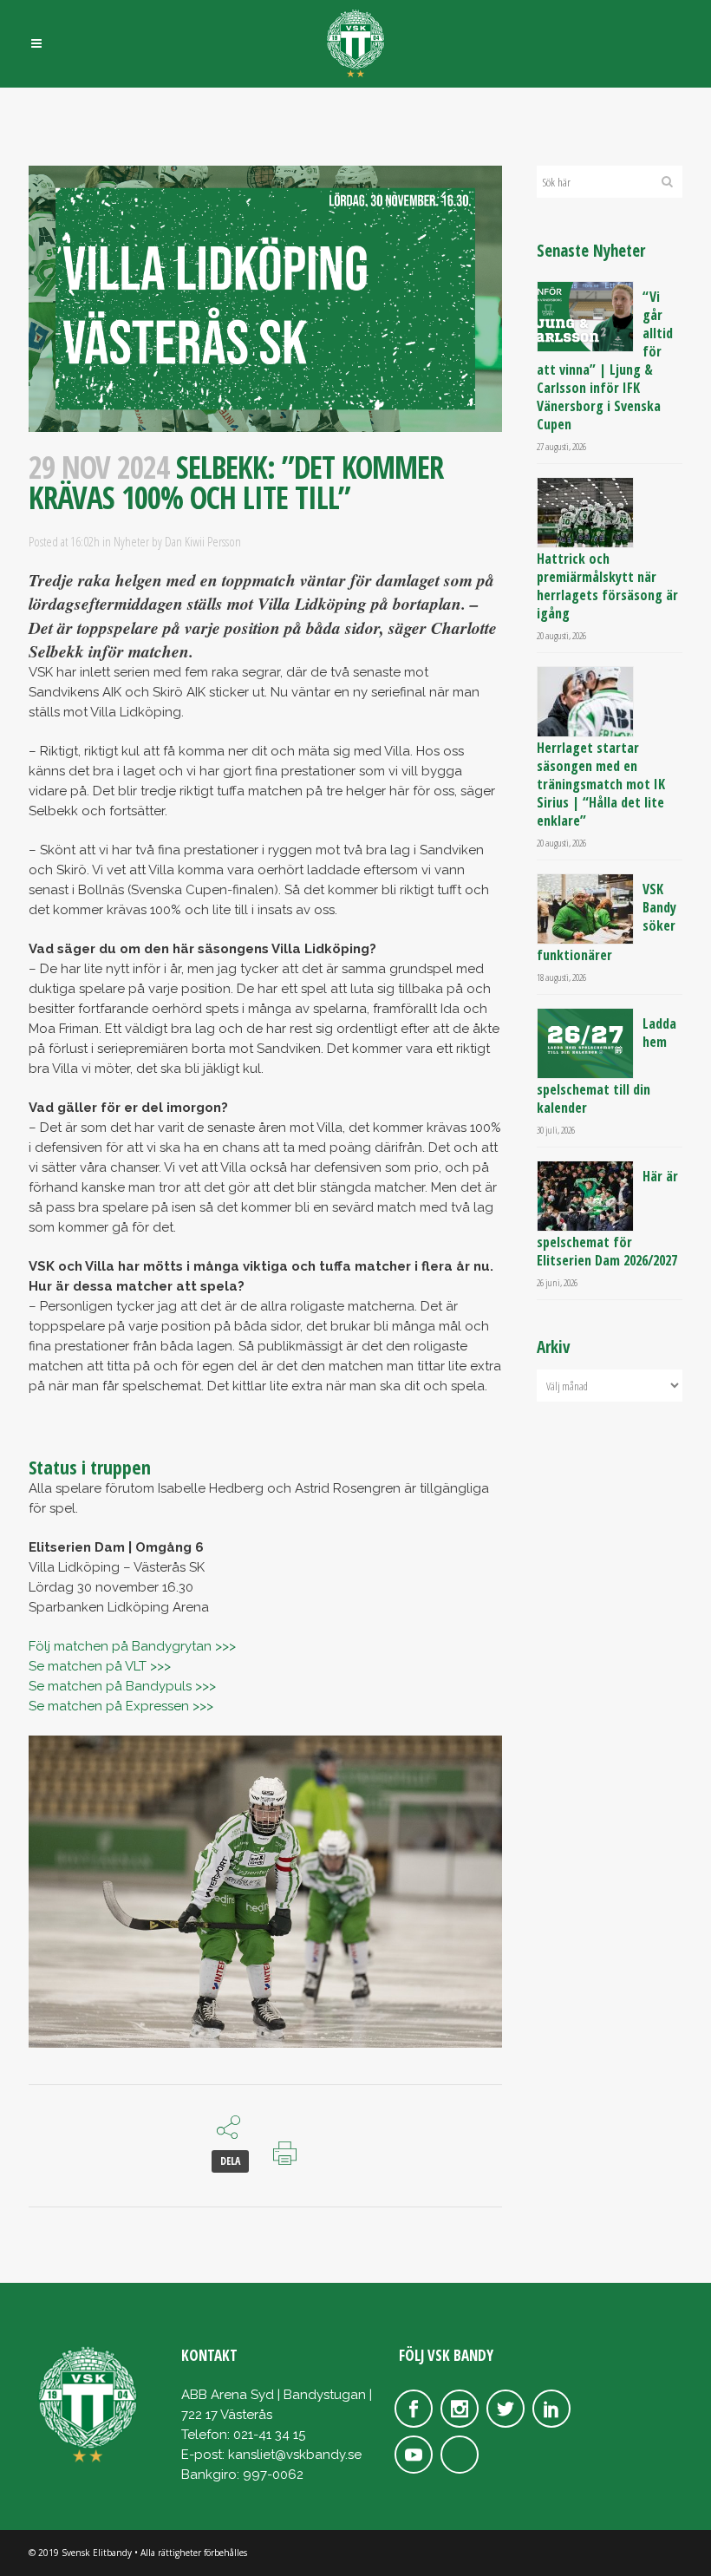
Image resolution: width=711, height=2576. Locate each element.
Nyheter (131, 541)
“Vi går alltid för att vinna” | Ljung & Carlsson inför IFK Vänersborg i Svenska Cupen (605, 360)
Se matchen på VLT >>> (100, 1666)
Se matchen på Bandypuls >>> (122, 1686)
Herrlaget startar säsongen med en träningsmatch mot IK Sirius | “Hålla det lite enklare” (601, 784)
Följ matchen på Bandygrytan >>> (132, 1646)
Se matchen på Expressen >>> (121, 1706)
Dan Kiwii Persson (203, 541)
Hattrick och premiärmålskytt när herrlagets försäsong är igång (607, 586)
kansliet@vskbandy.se (295, 2455)
